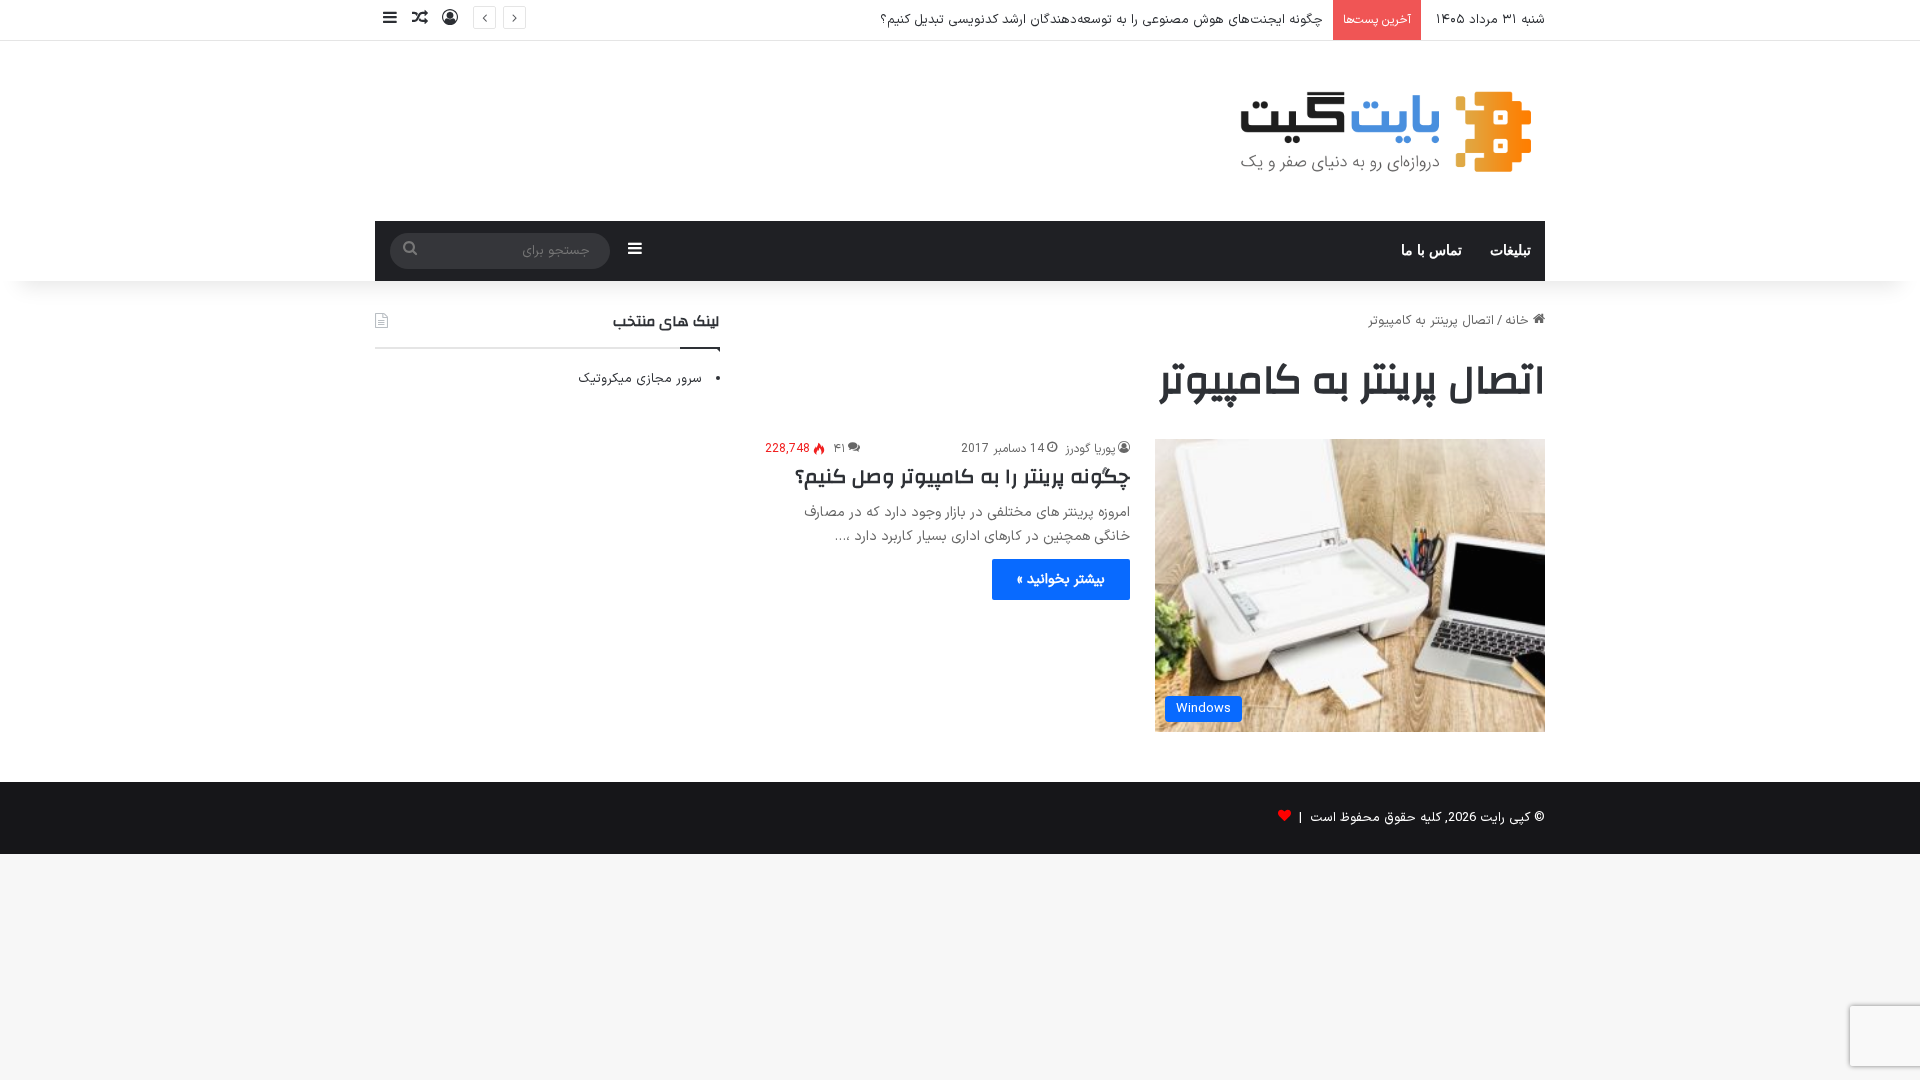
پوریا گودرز (1090, 449)
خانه (1519, 321)
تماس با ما (1431, 250)
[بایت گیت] (1386, 131)
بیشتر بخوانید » (1061, 579)
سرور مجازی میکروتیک (640, 379)
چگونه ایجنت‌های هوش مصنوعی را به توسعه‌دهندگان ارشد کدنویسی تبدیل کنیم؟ (1101, 20)
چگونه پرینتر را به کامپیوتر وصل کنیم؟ (962, 476)
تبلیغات (1510, 250)
